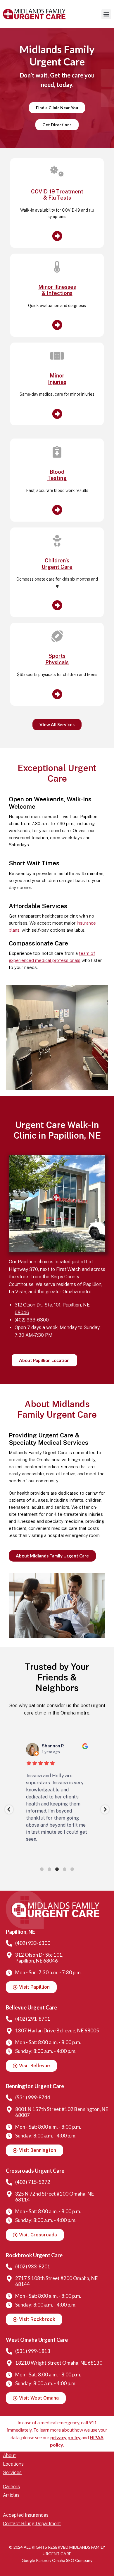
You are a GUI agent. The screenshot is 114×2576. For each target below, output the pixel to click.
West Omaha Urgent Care (37, 2340)
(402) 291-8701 (33, 2019)
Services (12, 2473)
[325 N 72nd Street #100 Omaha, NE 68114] (9, 2194)
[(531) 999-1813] (9, 2351)
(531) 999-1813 (33, 2351)
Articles (11, 2495)
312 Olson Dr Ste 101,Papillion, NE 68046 (39, 1958)
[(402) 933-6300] (9, 1943)
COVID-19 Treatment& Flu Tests (57, 195)
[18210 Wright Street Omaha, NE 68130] (9, 2363)
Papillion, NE (20, 1932)
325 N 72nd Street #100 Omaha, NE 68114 (55, 2197)
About (9, 2456)
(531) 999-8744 (33, 2097)
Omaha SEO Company (72, 2560)
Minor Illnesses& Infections (57, 290)
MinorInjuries (57, 379)
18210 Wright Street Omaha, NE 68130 (59, 2363)
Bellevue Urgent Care (31, 2007)
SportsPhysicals (57, 659)
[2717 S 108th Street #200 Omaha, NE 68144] (9, 2279)
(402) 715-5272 (33, 2182)
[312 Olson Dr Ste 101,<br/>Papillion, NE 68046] (9, 1955)
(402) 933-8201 (33, 2266)
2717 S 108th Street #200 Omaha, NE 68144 (56, 2281)
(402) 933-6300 (32, 1320)
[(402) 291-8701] (9, 2019)
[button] (106, 14)
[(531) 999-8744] (9, 2098)
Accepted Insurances (26, 2515)
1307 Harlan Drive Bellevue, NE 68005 (57, 2030)
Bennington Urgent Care (35, 2086)
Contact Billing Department (32, 2524)
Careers (11, 2487)
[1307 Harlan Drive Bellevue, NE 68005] (9, 2031)
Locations (13, 2464)
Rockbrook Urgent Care (34, 2255)
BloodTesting (57, 475)
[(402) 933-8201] (9, 2267)
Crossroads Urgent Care (35, 2171)
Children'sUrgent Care (57, 564)
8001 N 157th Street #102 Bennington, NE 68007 (62, 2112)
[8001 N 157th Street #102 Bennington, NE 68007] (9, 2110)
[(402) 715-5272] (9, 2182)
